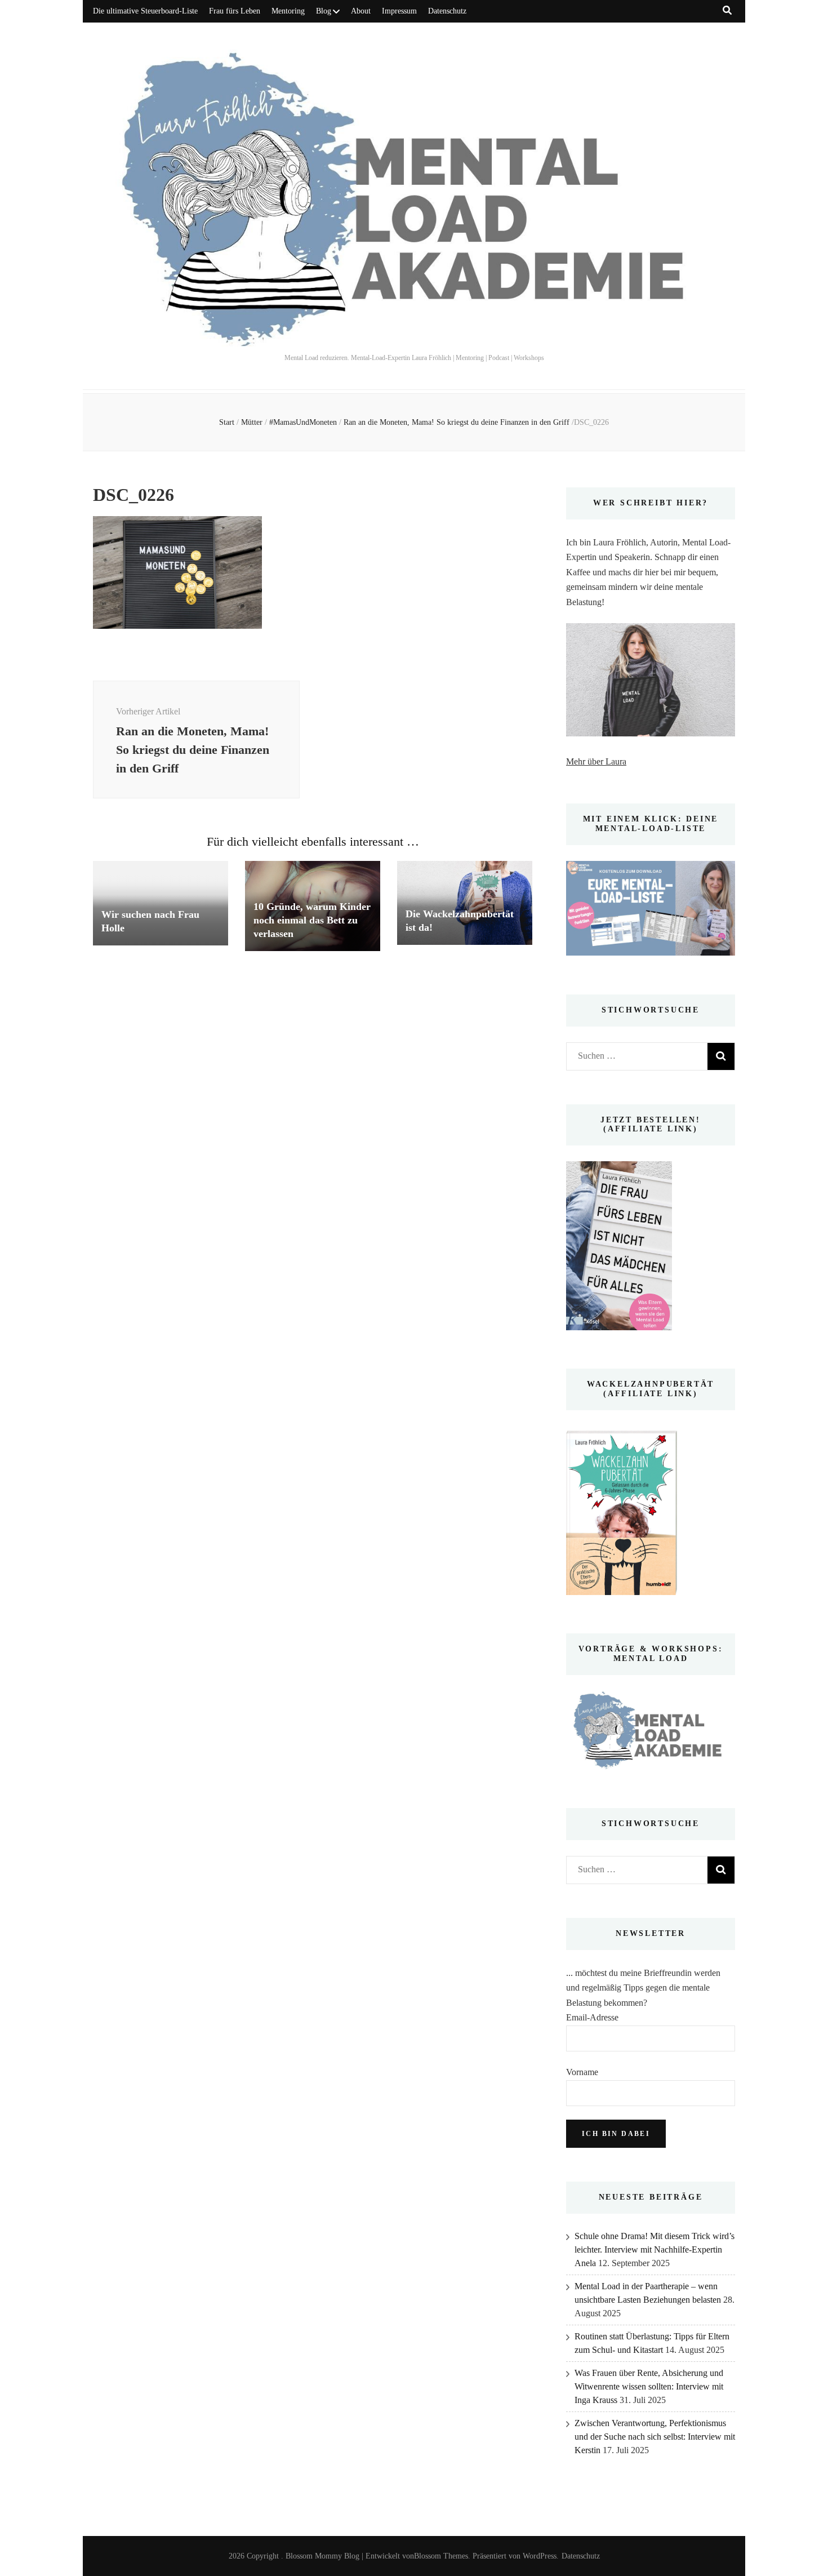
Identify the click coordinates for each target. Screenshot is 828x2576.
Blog (324, 11)
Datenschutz (447, 11)
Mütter (252, 422)
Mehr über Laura (596, 761)
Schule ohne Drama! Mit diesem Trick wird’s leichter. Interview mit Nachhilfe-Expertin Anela (655, 2249)
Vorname (582, 2072)
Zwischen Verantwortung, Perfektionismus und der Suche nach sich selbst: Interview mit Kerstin (655, 2437)
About (361, 11)
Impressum (399, 11)
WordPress (540, 2556)
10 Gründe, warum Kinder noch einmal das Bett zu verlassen (312, 920)
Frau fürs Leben (235, 11)
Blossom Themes (441, 2556)
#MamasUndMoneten (303, 422)
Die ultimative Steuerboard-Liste (145, 11)
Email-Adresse (592, 2017)
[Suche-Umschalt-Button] (727, 10)
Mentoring (288, 11)
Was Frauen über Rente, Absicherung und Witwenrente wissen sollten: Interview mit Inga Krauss (649, 2386)
